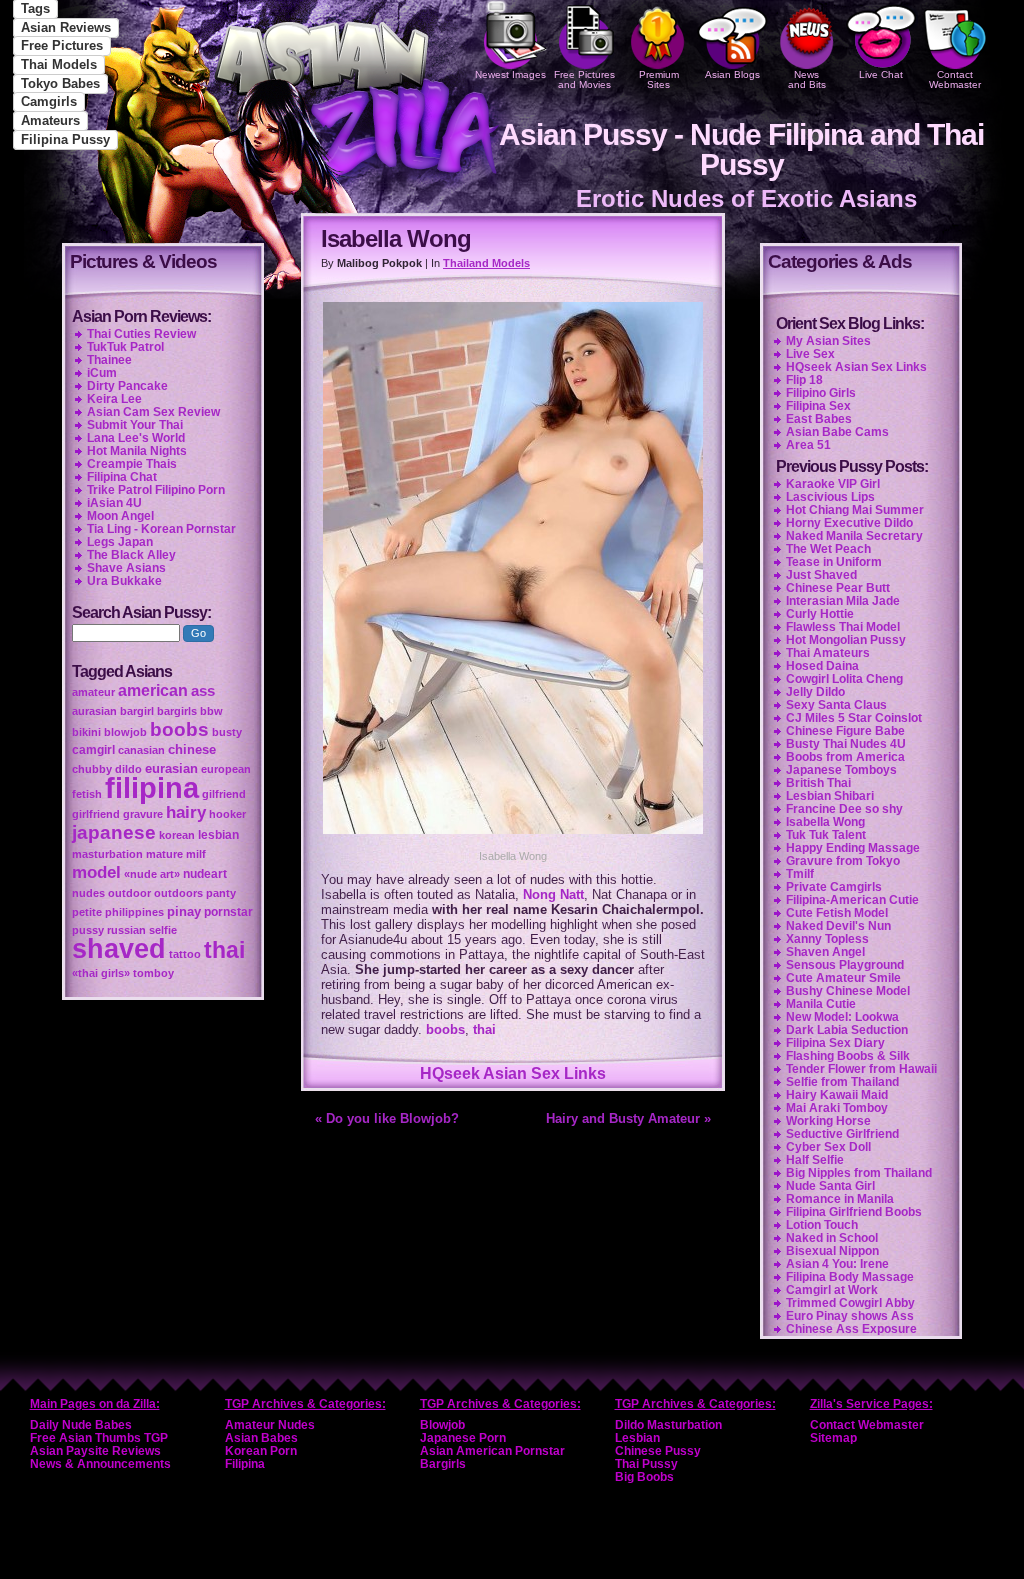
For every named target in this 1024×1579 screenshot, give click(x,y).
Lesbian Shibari (830, 796)
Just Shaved (821, 575)
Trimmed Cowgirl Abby (850, 1303)
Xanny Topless (827, 939)
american (153, 690)
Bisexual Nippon (832, 1251)
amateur (93, 692)
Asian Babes (261, 1438)
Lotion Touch (822, 1225)
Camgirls (49, 101)
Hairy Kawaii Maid (837, 1095)
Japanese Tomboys (841, 770)
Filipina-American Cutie (852, 900)
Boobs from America (845, 757)
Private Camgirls (834, 887)
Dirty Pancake (127, 386)
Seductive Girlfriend (842, 1134)
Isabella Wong (825, 822)
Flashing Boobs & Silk (848, 1056)
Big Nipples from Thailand (859, 1173)
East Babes (819, 419)
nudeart (205, 874)
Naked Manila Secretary (854, 536)
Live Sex (810, 354)
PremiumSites (659, 79)
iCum (102, 373)
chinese (192, 749)
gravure (143, 814)
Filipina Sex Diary (835, 1043)
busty (227, 732)
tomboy (153, 973)
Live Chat (881, 74)
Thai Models (59, 64)
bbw (211, 711)
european (226, 769)
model (96, 872)
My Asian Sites (828, 341)
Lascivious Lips (830, 497)
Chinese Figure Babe (845, 731)
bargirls (177, 711)
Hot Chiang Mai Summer (855, 510)
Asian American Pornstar (492, 1451)
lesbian (218, 835)
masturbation (107, 854)
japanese (114, 832)
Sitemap (833, 1438)
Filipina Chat (122, 477)
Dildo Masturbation (668, 1425)
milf (196, 854)
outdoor (129, 893)
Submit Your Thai (135, 425)
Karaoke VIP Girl (833, 484)
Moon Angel (120, 516)
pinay (184, 911)
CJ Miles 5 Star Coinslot (854, 718)
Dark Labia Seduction (847, 1030)
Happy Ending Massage (853, 848)
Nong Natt (553, 894)
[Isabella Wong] (513, 836)
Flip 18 (804, 380)
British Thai (818, 783)
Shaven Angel (825, 952)
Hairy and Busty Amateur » (628, 1118)
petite (87, 912)
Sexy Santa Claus (836, 705)
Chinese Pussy (658, 1451)
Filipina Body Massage (850, 1277)
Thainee (109, 360)
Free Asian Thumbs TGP (99, 1438)
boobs (445, 1029)
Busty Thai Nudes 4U (846, 744)
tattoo (185, 954)
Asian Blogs (732, 74)
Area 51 (808, 445)
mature (164, 854)
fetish (87, 794)
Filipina (245, 1464)
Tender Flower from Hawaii (861, 1069)
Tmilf (800, 874)
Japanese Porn (463, 1438)
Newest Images (510, 74)
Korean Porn (261, 1451)
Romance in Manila (840, 1199)
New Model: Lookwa (842, 1017)
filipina (152, 787)
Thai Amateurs (828, 653)
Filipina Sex (818, 406)
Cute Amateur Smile (843, 978)
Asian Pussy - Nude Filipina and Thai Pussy (741, 149)
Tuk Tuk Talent (826, 835)
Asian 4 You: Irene (837, 1264)
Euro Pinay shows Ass (850, 1316)
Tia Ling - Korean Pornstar (161, 529)
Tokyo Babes (60, 83)
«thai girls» (101, 973)
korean (177, 835)
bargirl (137, 711)
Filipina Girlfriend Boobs (854, 1212)
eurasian (171, 768)
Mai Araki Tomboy (837, 1108)
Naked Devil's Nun (838, 926)
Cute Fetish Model (837, 913)
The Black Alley (131, 555)
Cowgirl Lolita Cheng (844, 679)
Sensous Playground (845, 965)
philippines (134, 912)
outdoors (178, 893)
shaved (119, 949)
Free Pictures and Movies (584, 79)
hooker (227, 814)
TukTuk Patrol (125, 347)
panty (221, 893)
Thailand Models (486, 263)
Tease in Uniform (834, 562)
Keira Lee (114, 399)
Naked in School (832, 1238)
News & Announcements (100, 1464)
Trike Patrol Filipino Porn (156, 490)
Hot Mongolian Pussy (846, 640)
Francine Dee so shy (844, 809)
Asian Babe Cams (837, 432)
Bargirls (443, 1464)
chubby (92, 769)
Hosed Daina (822, 666)
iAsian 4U (114, 503)
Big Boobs (644, 1477)
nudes (88, 893)
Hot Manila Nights (137, 451)
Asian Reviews (66, 27)
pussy (88, 930)
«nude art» (152, 874)
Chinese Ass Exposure (851, 1329)
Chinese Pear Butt (838, 588)
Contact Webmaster (955, 79)
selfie (163, 930)
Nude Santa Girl (830, 1186)
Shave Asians (126, 568)
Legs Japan (120, 542)
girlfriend (96, 814)
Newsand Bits (807, 79)
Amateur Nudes (270, 1425)
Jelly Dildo (815, 692)
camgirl (93, 750)
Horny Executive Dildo (849, 523)
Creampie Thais (132, 464)
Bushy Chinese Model (848, 991)
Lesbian (637, 1438)
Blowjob (442, 1425)
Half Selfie (815, 1160)
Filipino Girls (821, 393)
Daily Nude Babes (81, 1425)
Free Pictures (62, 45)
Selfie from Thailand (842, 1082)
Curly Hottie (820, 614)
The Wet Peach (828, 549)
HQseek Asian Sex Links (513, 1073)
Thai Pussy (646, 1464)
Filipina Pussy (65, 139)
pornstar (228, 912)
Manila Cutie (821, 1004)
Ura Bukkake (124, 581)
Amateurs (50, 120)
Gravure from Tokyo (843, 861)
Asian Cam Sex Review (153, 412)
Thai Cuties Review (141, 334)
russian (126, 930)
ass (203, 691)
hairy (186, 812)
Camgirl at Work (832, 1290)
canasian (141, 750)
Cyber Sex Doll (828, 1147)
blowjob (125, 732)
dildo (128, 769)
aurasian (94, 711)
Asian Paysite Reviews (95, 1451)
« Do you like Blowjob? (387, 1118)
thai (484, 1029)
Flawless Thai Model (843, 627)
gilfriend (224, 794)
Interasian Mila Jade (843, 601)
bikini (86, 732)
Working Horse (828, 1121)
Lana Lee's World (136, 438)
